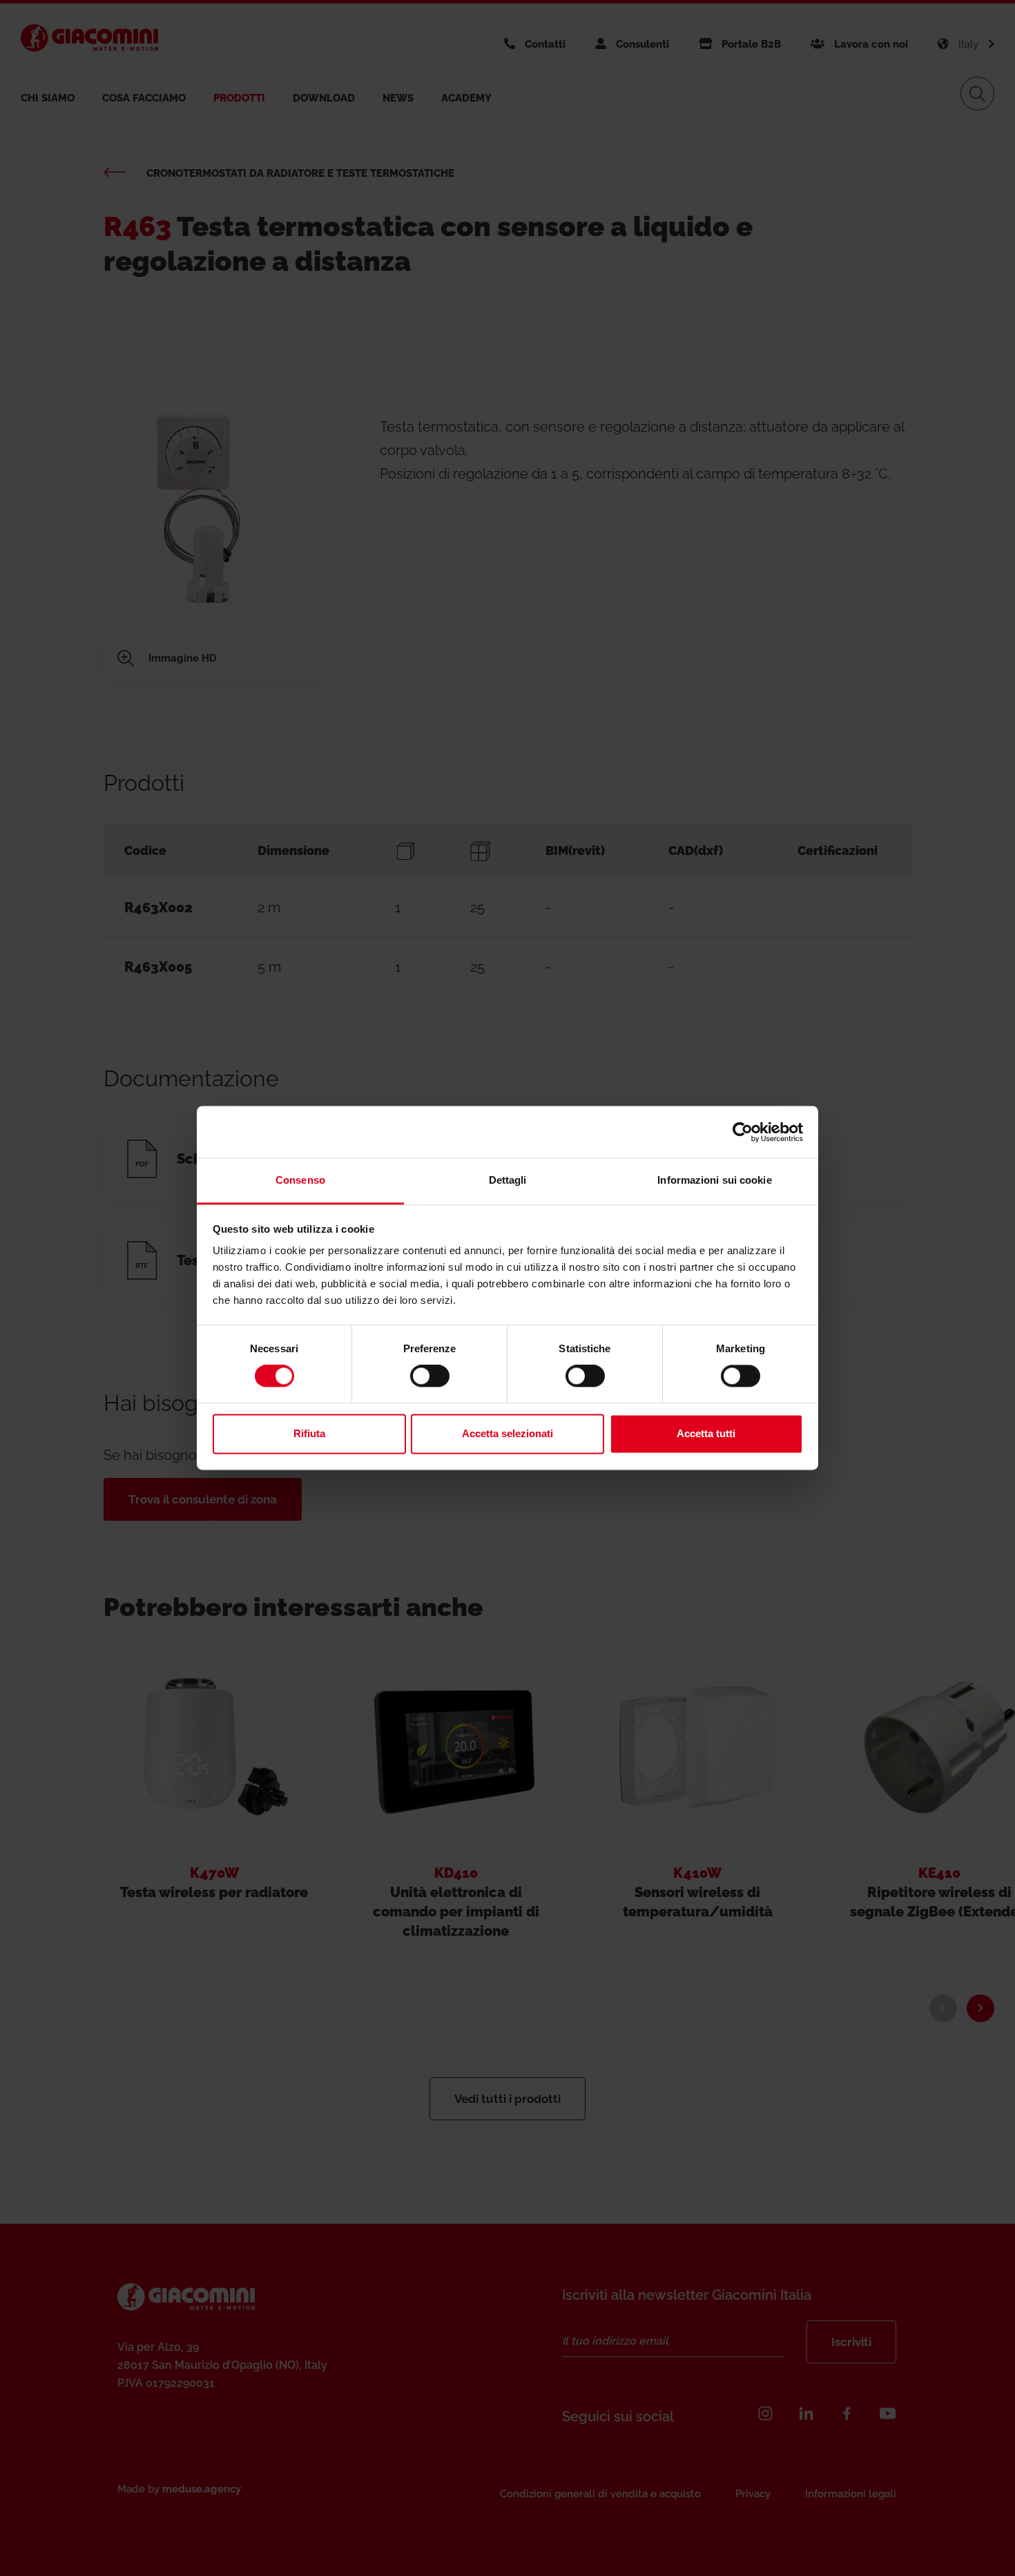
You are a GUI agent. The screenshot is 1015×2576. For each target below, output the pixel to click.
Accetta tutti (706, 1433)
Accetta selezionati (507, 1433)
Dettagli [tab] (508, 1180)
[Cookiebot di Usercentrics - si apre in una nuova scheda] (743, 1132)
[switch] (430, 1376)
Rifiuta (309, 1433)
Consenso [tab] (300, 1180)
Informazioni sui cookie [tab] (714, 1180)
